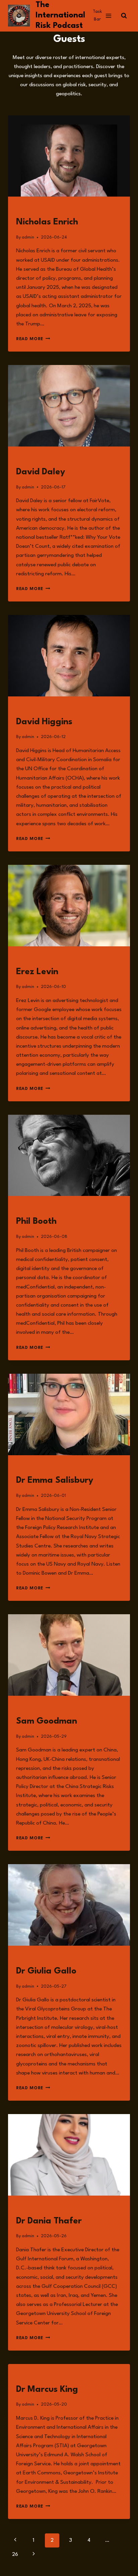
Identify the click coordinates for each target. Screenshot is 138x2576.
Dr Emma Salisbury (55, 1480)
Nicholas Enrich (47, 222)
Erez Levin (37, 972)
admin (28, 237)
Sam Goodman (47, 1721)
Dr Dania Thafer (49, 2221)
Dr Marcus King (47, 2389)
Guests (24, 208)
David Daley (41, 472)
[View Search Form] (124, 16)
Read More (33, 339)
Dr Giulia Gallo (46, 1971)
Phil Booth (36, 1221)
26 (15, 2555)
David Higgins (44, 722)
